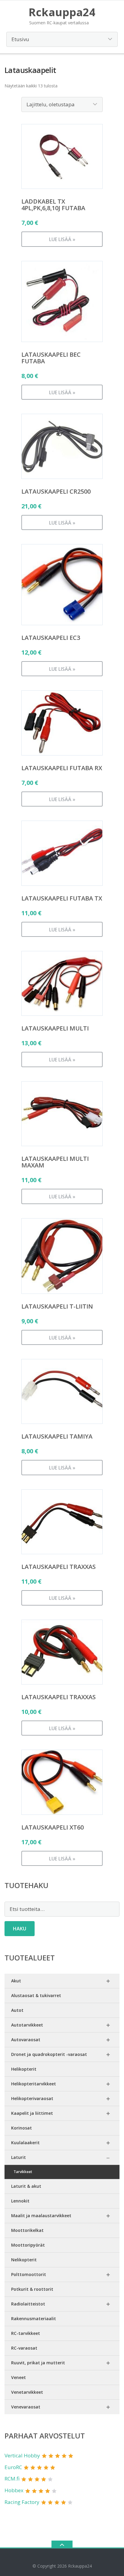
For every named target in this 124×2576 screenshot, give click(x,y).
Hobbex (14, 2490)
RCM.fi (12, 2479)
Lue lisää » (62, 239)
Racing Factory (22, 2502)
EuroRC (13, 2467)
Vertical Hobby (22, 2455)
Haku (20, 1929)
